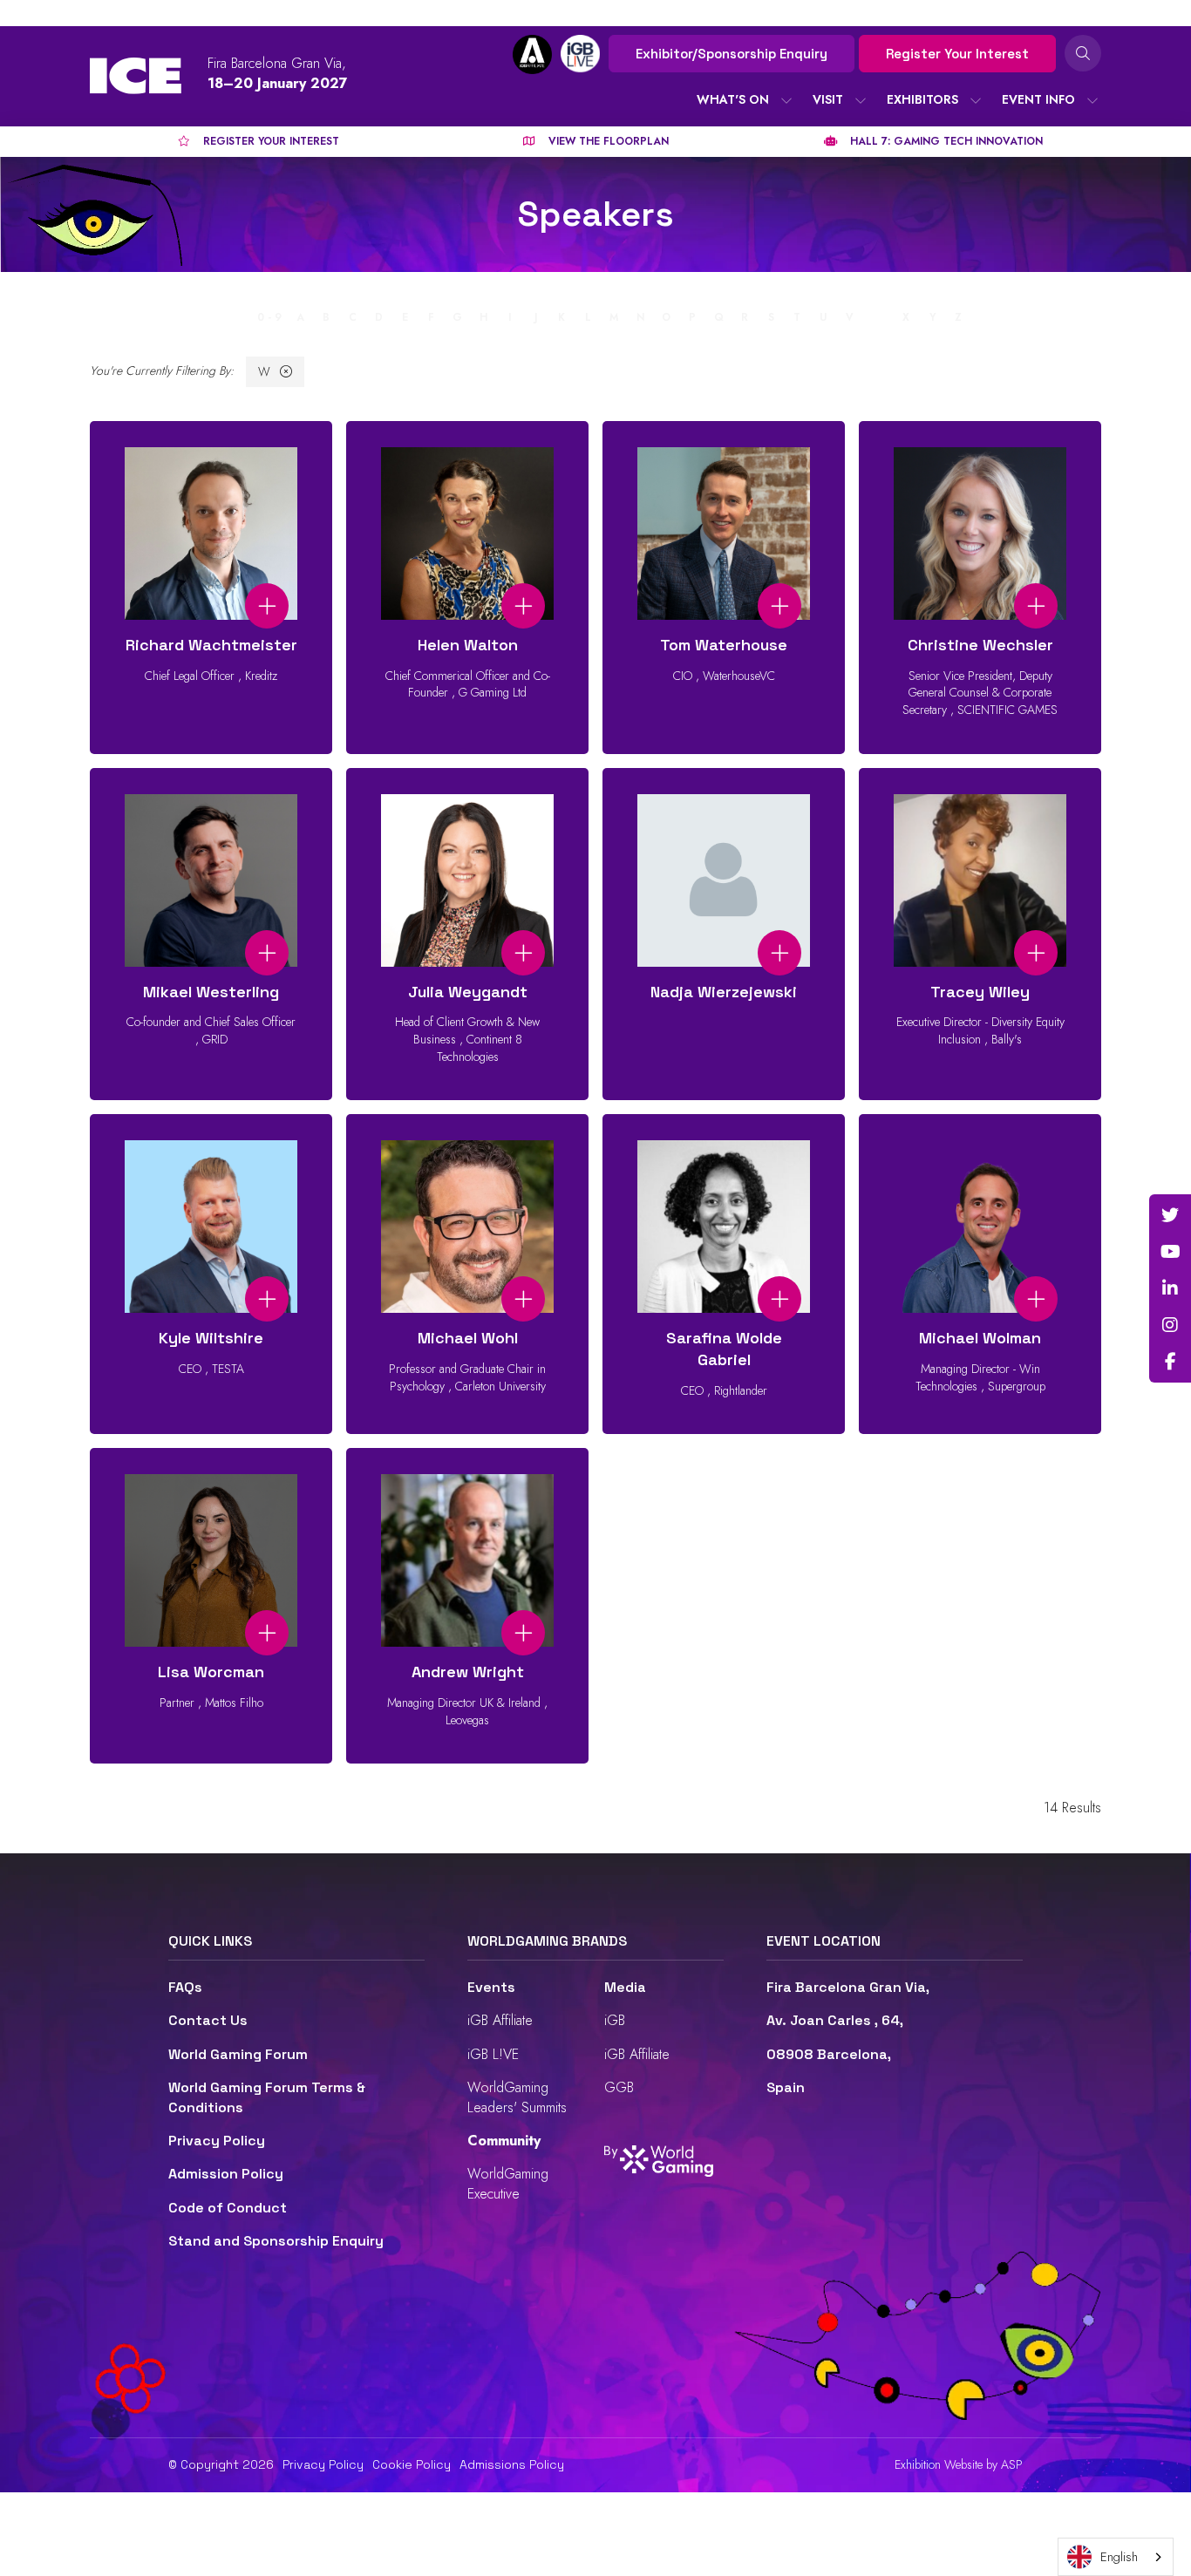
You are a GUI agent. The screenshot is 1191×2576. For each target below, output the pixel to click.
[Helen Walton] (467, 588)
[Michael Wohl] (467, 1274)
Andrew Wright (468, 1672)
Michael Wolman (980, 1338)
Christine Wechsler (980, 645)
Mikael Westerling (211, 992)
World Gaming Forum (238, 2054)
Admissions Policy (512, 2464)
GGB (619, 2087)
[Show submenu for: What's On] (786, 100)
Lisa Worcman (211, 1672)
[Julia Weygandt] (467, 935)
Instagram (1170, 1325)
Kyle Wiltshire (211, 1338)
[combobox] (1116, 2557)
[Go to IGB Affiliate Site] (532, 54)
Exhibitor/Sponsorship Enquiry (732, 54)
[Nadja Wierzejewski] (724, 935)
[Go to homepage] (136, 76)
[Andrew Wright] (467, 1606)
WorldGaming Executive (508, 2183)
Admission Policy (226, 2174)
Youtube (1170, 1252)
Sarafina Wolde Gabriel (724, 1349)
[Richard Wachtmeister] (211, 588)
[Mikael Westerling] (211, 935)
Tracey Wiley (980, 992)
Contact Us (208, 2020)
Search (1083, 53)
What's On (733, 99)
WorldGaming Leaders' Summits (517, 2097)
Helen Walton (468, 645)
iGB (615, 2020)
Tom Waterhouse (724, 645)
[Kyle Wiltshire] (211, 1274)
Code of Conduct (228, 2208)
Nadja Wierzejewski (724, 992)
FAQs (185, 1987)
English (1119, 2557)
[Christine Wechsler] (980, 588)
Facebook (1170, 1362)
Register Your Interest (957, 54)
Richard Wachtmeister (211, 645)
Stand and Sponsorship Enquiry (276, 2241)
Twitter (1170, 1215)
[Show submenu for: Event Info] (1092, 100)
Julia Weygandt (468, 992)
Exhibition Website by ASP (959, 2465)
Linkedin (1170, 1288)
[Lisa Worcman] (211, 1606)
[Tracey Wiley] (980, 935)
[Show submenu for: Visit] (861, 100)
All (236, 317)
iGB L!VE (493, 2054)
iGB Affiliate (500, 2020)
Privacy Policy (217, 2141)
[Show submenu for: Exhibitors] (976, 100)
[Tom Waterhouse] (724, 588)
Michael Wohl (468, 1338)
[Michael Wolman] (980, 1274)
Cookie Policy (412, 2464)
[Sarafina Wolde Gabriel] (724, 1274)
